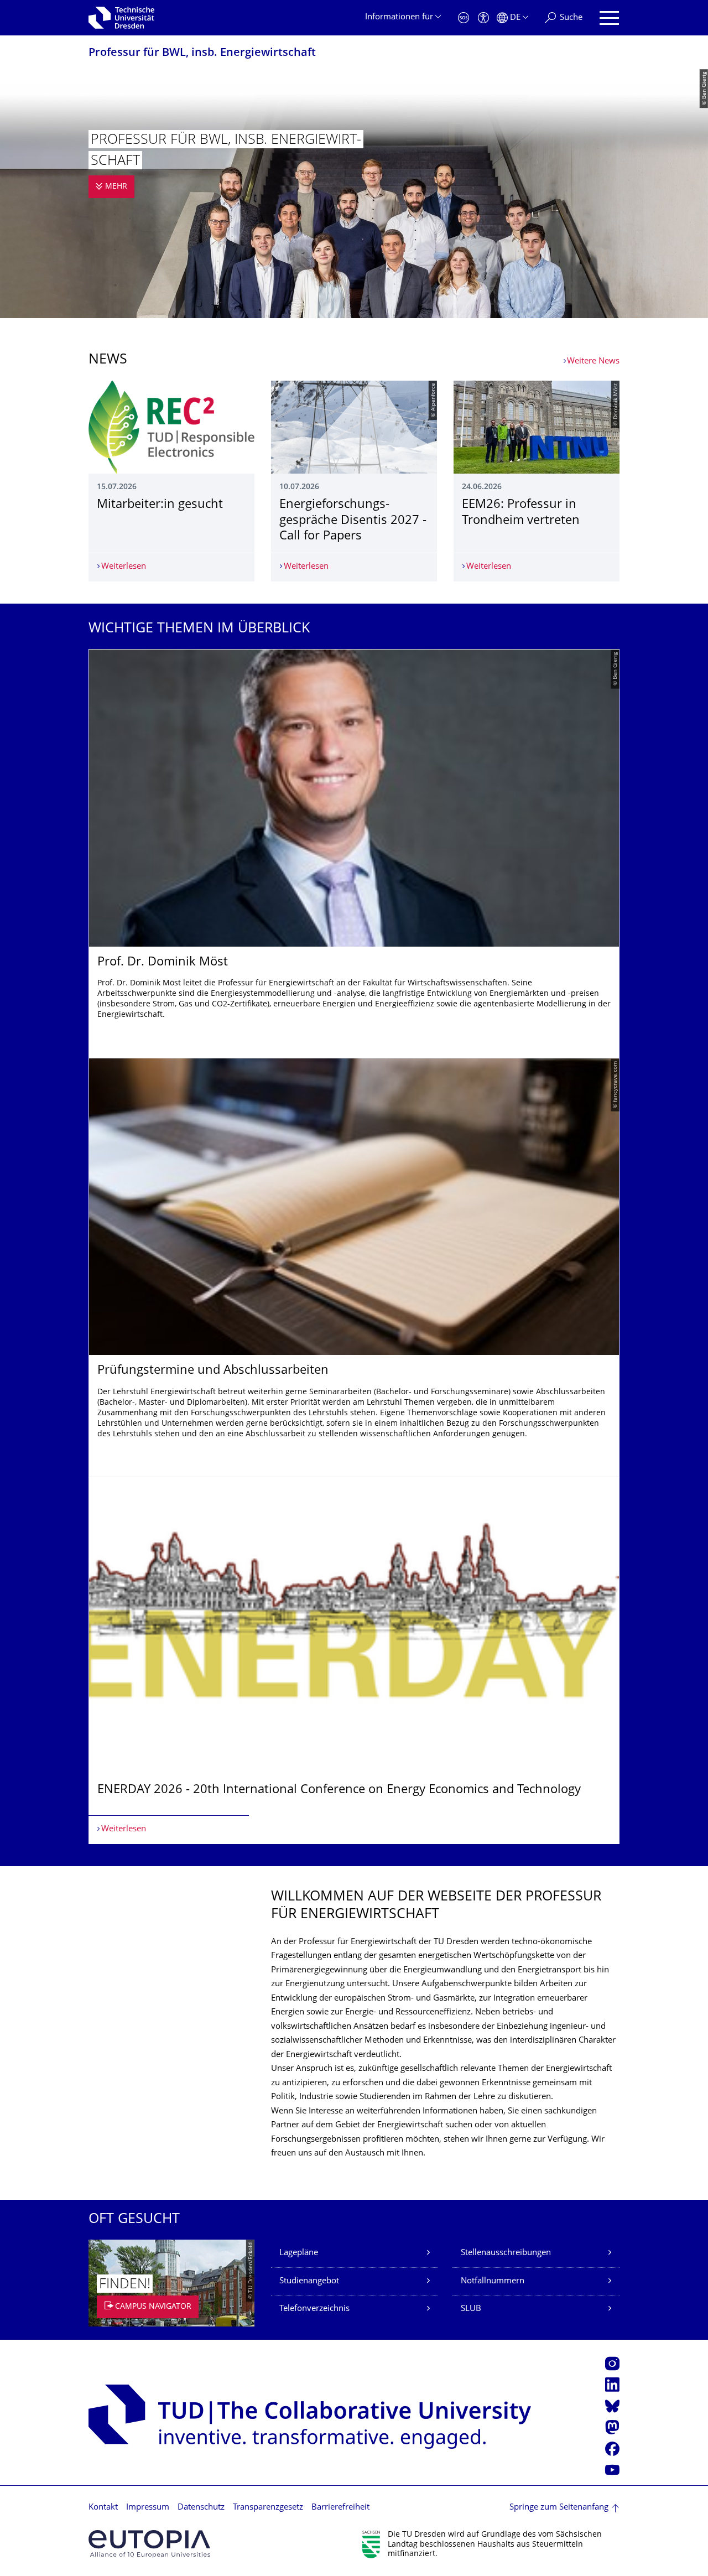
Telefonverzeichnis (314, 2309)
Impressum (148, 2508)
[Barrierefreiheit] (483, 18)
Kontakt (103, 2508)
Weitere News (593, 362)
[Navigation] (609, 18)
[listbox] (354, 1246)
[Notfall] (464, 18)
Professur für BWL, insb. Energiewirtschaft (202, 53)
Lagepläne (299, 2253)
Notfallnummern (493, 2281)
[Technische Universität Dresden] (121, 18)
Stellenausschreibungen (506, 2253)
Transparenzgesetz (268, 2508)
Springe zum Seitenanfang (559, 2508)
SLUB (471, 2309)
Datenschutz (201, 2508)
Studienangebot (309, 2281)
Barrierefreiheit (340, 2508)
